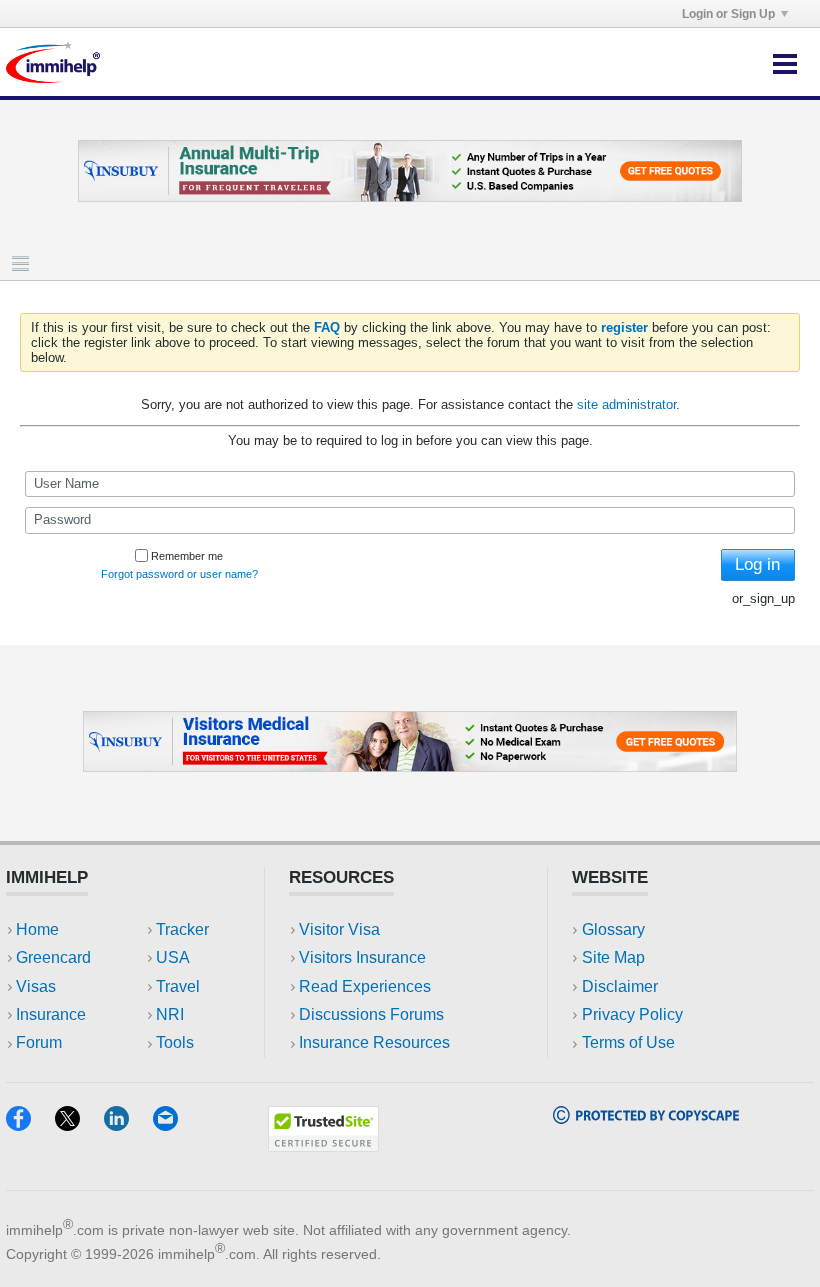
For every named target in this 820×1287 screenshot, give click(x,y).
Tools (175, 1042)
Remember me (187, 556)
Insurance (51, 1014)
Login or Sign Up (728, 14)
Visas (36, 986)
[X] (79, 1124)
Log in (757, 564)
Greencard (53, 957)
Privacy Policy (632, 1014)
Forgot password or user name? (179, 574)
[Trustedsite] (323, 1145)
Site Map (613, 957)
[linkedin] (128, 1124)
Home (37, 929)
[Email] (175, 1124)
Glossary (613, 929)
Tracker (182, 929)
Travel (178, 986)
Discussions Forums (371, 1014)
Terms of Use (628, 1042)
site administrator (626, 404)
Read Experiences (365, 986)
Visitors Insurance (362, 957)
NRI (170, 1014)
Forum (39, 1042)
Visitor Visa (339, 929)
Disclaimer (620, 986)
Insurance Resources (374, 1042)
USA (173, 957)
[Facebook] (30, 1124)
